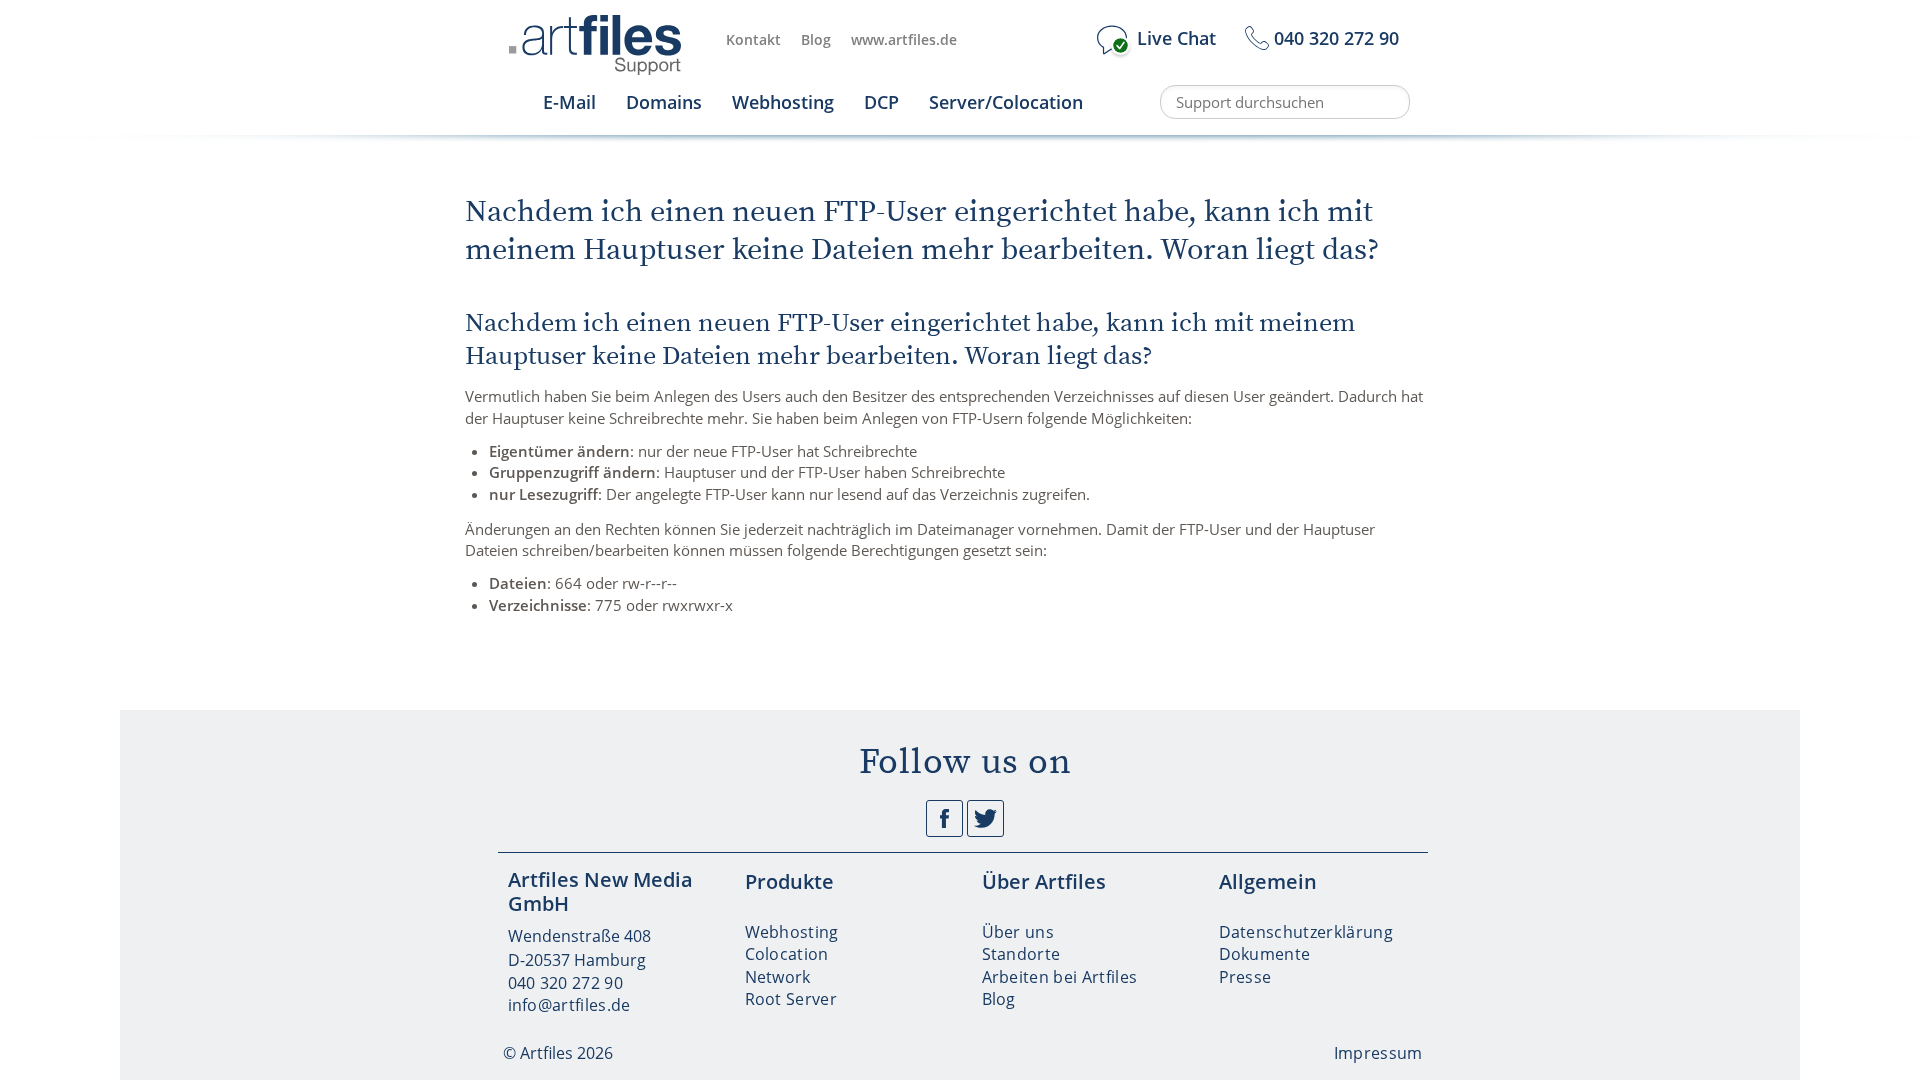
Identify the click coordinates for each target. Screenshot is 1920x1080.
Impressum (1378, 1053)
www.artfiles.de (904, 39)
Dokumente (1265, 954)
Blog (816, 39)
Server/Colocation (1006, 102)
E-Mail (569, 102)
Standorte (1021, 954)
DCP (881, 102)
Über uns (1018, 932)
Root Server (791, 999)
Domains (664, 102)
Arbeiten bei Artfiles (1060, 977)
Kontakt (753, 39)
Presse (1245, 977)
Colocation (787, 954)
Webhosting (783, 102)
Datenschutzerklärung (1306, 932)
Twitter (985, 818)
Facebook (944, 818)
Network (778, 977)
